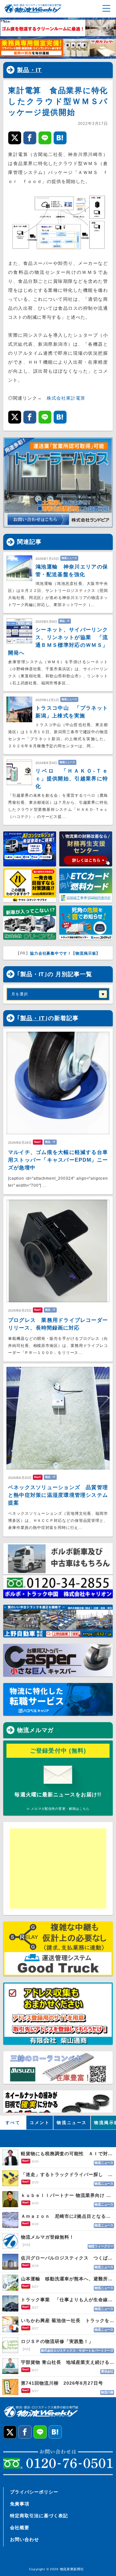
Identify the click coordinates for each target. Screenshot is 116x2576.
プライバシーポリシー (34, 2492)
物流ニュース (72, 2123)
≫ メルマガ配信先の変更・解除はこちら (58, 1809)
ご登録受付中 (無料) (58, 1751)
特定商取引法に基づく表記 (39, 2516)
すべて (13, 2123)
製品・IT (29, 70)
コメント (40, 2123)
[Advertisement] (60, 1869)
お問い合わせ (24, 2539)
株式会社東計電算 (66, 398)
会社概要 (20, 2528)
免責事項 (20, 2504)
